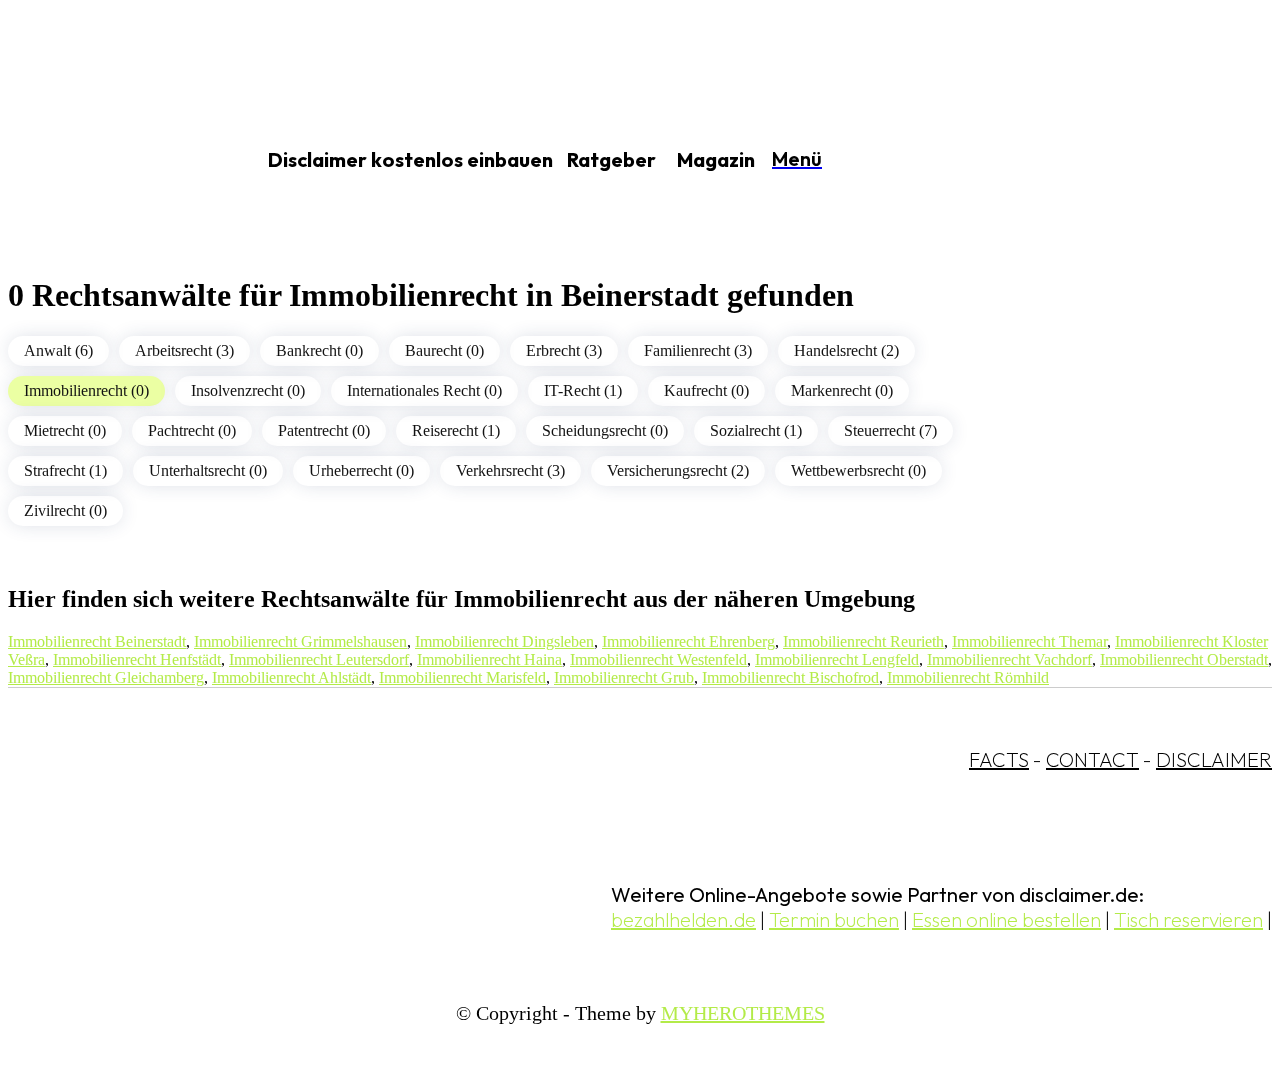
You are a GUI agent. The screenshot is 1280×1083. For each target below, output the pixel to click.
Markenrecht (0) (842, 390)
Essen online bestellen (1006, 919)
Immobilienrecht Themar (1029, 641)
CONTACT (1092, 759)
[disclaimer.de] (108, 161)
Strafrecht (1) (65, 470)
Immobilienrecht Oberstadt (1184, 659)
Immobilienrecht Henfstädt (137, 659)
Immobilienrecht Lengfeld (837, 659)
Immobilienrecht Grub (624, 677)
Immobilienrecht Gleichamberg (106, 677)
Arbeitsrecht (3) (184, 350)
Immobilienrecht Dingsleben (504, 641)
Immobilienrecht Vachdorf (1009, 659)
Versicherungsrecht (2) (678, 470)
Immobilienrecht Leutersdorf (319, 659)
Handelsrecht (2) (846, 350)
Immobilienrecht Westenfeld (658, 659)
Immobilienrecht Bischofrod (790, 677)
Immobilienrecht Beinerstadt (97, 641)
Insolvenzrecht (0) (248, 390)
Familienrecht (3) (698, 350)
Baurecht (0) (444, 350)
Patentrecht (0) (324, 430)
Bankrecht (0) (319, 350)
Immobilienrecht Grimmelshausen (300, 641)
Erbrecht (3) (564, 350)
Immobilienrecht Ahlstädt (291, 677)
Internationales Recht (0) (424, 390)
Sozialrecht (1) (756, 430)
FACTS (999, 759)
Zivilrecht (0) (65, 510)
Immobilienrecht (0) (86, 390)
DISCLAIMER (1214, 759)
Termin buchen (834, 919)
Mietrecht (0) (65, 430)
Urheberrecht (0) (361, 470)
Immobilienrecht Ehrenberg (688, 641)
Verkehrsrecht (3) (510, 470)
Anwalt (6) (58, 350)
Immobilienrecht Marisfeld (462, 677)
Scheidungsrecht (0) (605, 430)
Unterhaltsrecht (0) (208, 470)
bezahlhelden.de (683, 919)
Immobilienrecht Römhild (968, 677)
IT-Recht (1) (583, 390)
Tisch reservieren (1188, 919)
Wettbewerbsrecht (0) (858, 470)
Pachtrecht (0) (192, 430)
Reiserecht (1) (456, 430)
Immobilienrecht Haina (489, 659)
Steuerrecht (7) (890, 430)
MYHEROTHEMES (743, 1013)
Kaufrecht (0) (706, 390)
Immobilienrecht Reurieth (863, 641)
